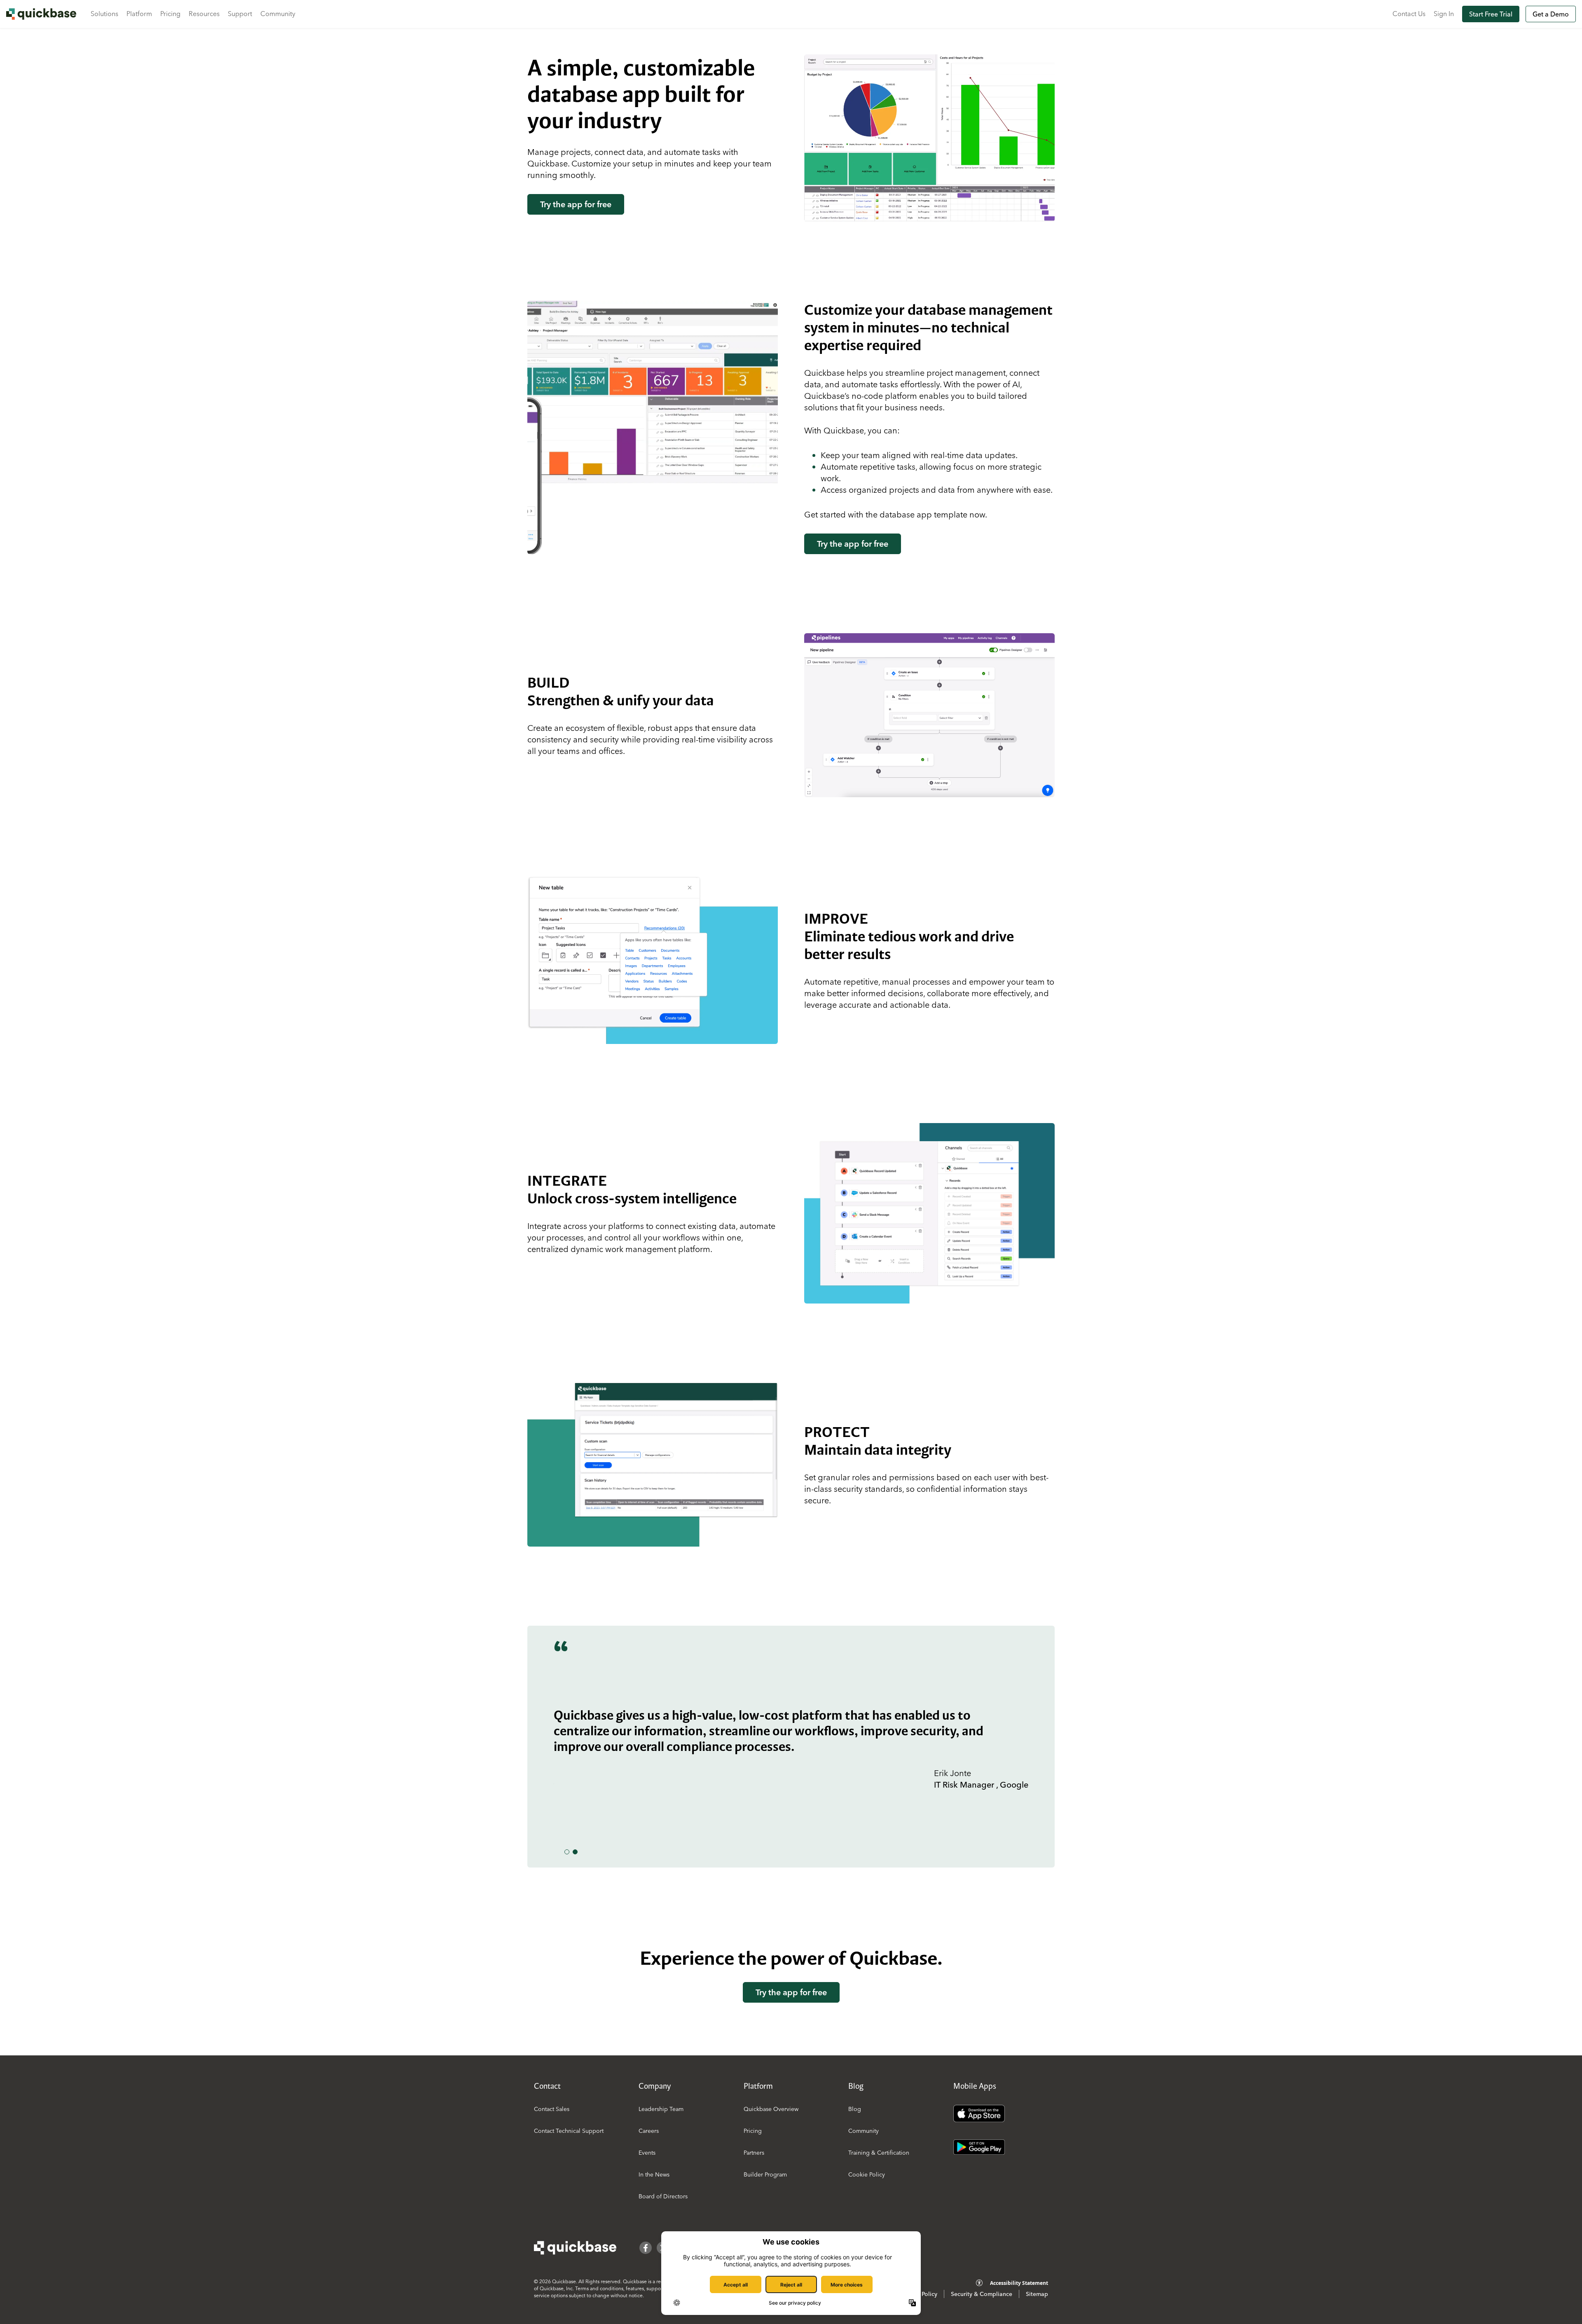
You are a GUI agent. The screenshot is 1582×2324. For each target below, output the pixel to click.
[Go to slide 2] (575, 1852)
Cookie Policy (867, 2174)
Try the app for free (576, 204)
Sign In (1444, 14)
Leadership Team (661, 2109)
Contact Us (1409, 14)
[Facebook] (646, 2248)
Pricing (170, 14)
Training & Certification (879, 2153)
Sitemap (1037, 2294)
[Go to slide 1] (567, 1852)
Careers (649, 2131)
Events (647, 2153)
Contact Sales (552, 2109)
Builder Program (765, 2174)
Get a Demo (1551, 14)
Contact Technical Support (569, 2131)
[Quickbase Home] (575, 2248)
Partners (754, 2153)
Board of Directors (663, 2196)
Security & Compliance (982, 2294)
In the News (654, 2174)
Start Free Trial (1491, 14)
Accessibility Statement (1019, 2283)
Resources (204, 14)
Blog (855, 2109)
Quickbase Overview (771, 2109)
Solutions (104, 14)
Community (278, 14)
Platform (139, 14)
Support (240, 14)
